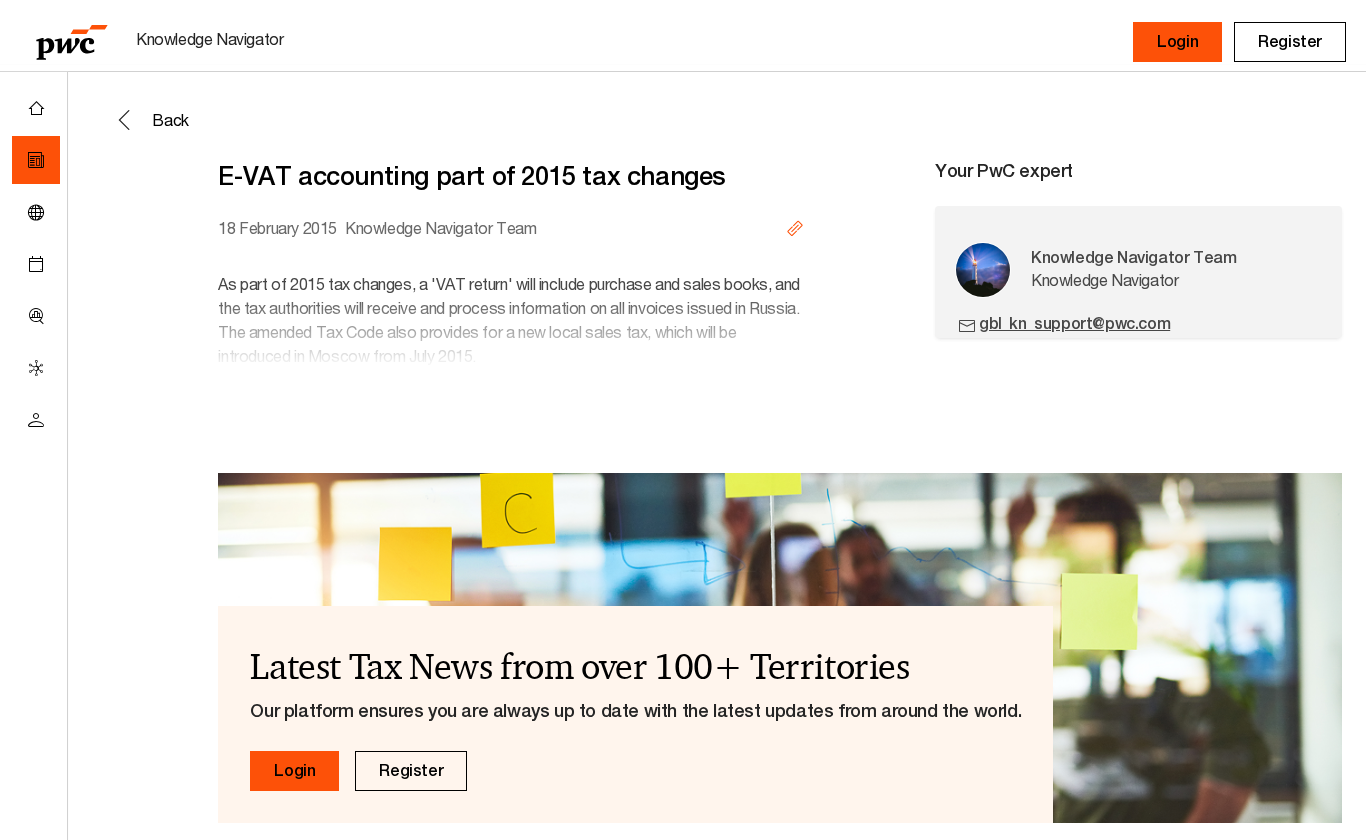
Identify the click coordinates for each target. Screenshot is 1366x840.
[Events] (36, 264)
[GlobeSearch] (36, 212)
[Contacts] (36, 420)
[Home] (36, 108)
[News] (36, 160)
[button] (1177, 42)
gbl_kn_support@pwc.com (1074, 323)
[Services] (36, 368)
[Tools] (36, 316)
